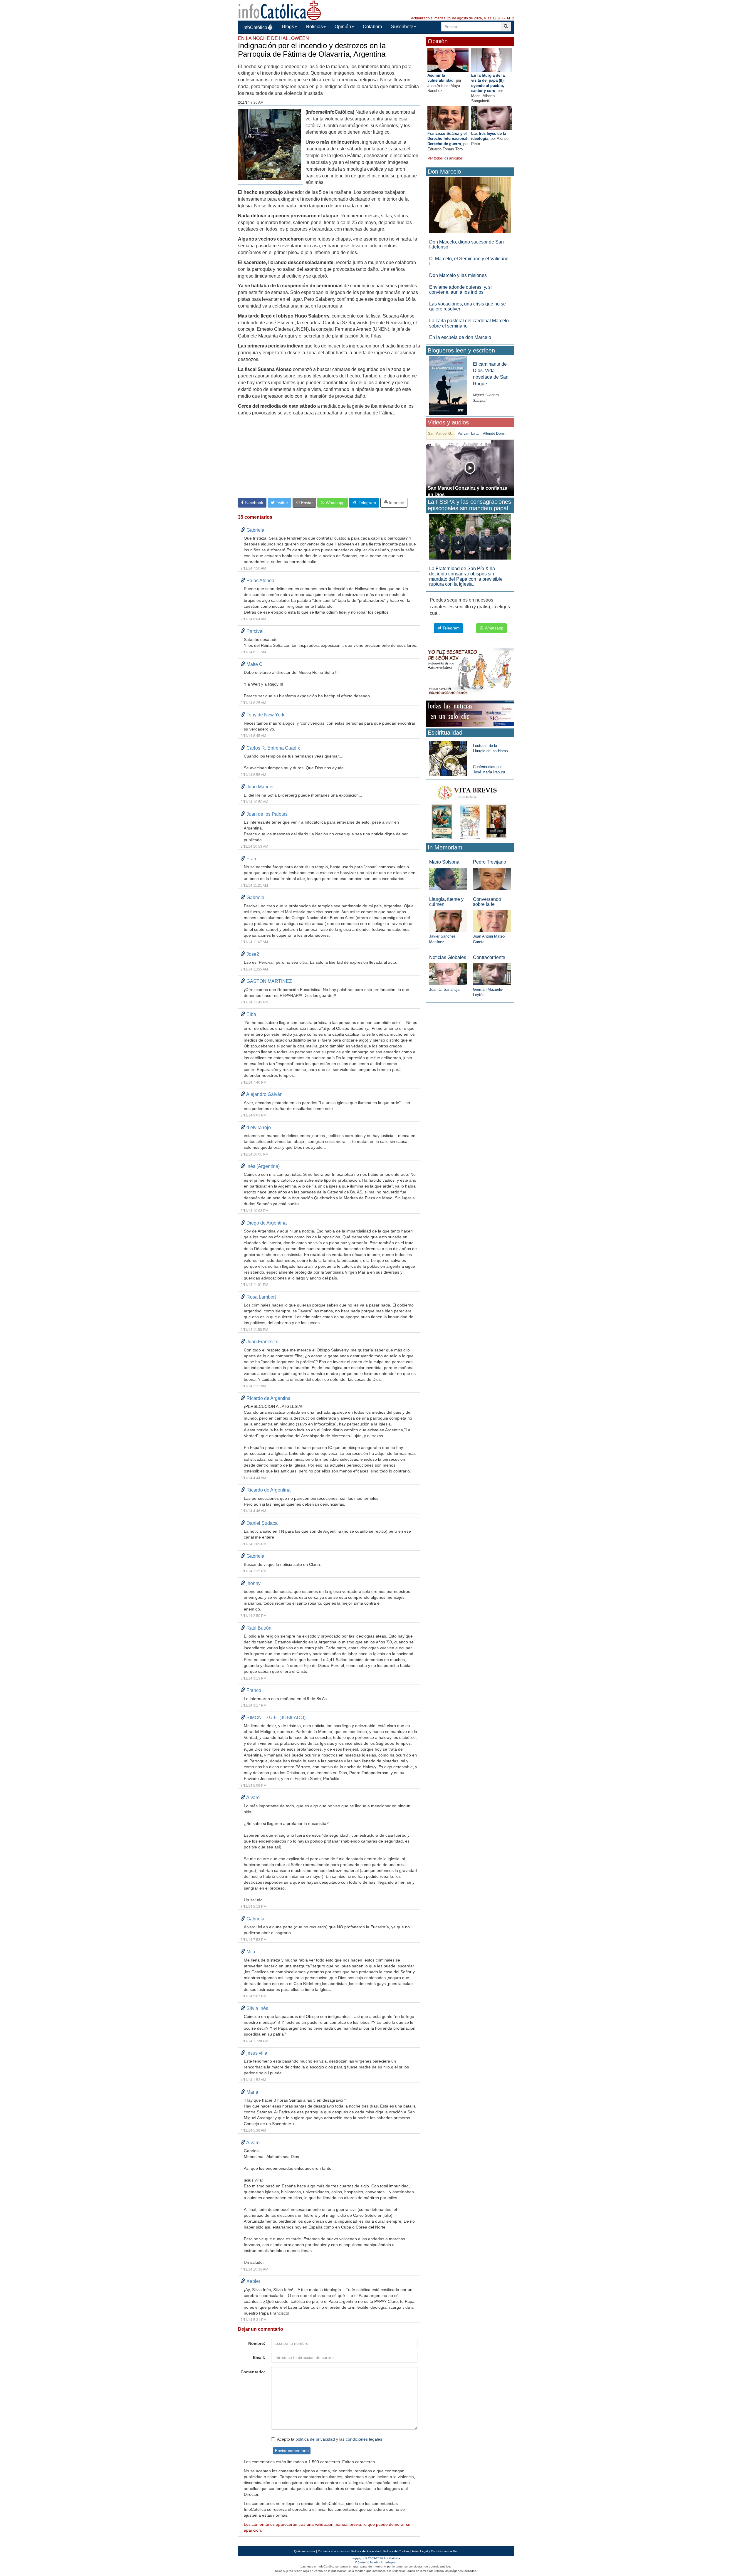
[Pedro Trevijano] (492, 879)
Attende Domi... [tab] (495, 434)
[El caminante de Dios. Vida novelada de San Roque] (448, 385)
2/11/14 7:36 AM (251, 103)
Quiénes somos (305, 2551)
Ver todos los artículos (445, 158)
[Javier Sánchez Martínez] (448, 921)
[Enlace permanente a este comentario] (243, 530)
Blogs (288, 27)
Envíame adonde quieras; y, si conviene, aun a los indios (460, 290)
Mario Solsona (444, 862)
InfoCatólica (255, 27)
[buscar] (506, 27)
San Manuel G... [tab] (441, 434)
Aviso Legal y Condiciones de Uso (435, 2551)
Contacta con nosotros (333, 2551)
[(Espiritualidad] (448, 757)
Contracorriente (489, 957)
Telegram (366, 503)
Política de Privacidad (366, 2551)
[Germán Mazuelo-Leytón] (492, 974)
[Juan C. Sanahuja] (448, 974)
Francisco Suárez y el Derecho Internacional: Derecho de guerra (448, 139)
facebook (376, 2562)
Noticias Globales (448, 957)
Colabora (372, 27)
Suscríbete (402, 27)
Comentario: (253, 2372)
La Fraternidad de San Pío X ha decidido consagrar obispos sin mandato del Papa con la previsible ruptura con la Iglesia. (466, 576)
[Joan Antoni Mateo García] (492, 921)
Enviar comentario (292, 2451)
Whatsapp (335, 503)
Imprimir (396, 503)
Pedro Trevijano (490, 862)
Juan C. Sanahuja (444, 989)
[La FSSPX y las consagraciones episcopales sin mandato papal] (470, 536)
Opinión (343, 27)
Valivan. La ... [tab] (468, 434)
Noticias (314, 27)
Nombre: (257, 2343)
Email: (259, 2357)
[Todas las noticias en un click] (470, 713)
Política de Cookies (396, 2551)
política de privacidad (315, 2439)
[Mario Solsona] (448, 879)
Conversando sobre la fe (487, 902)
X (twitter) (361, 2562)
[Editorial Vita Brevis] (470, 811)
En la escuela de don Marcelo (460, 337)
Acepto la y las (330, 2439)
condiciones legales (364, 2439)
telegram (391, 2562)
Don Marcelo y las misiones (458, 275)
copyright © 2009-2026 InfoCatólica (376, 2558)
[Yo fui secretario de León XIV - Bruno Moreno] (470, 672)
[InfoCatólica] (280, 10)
